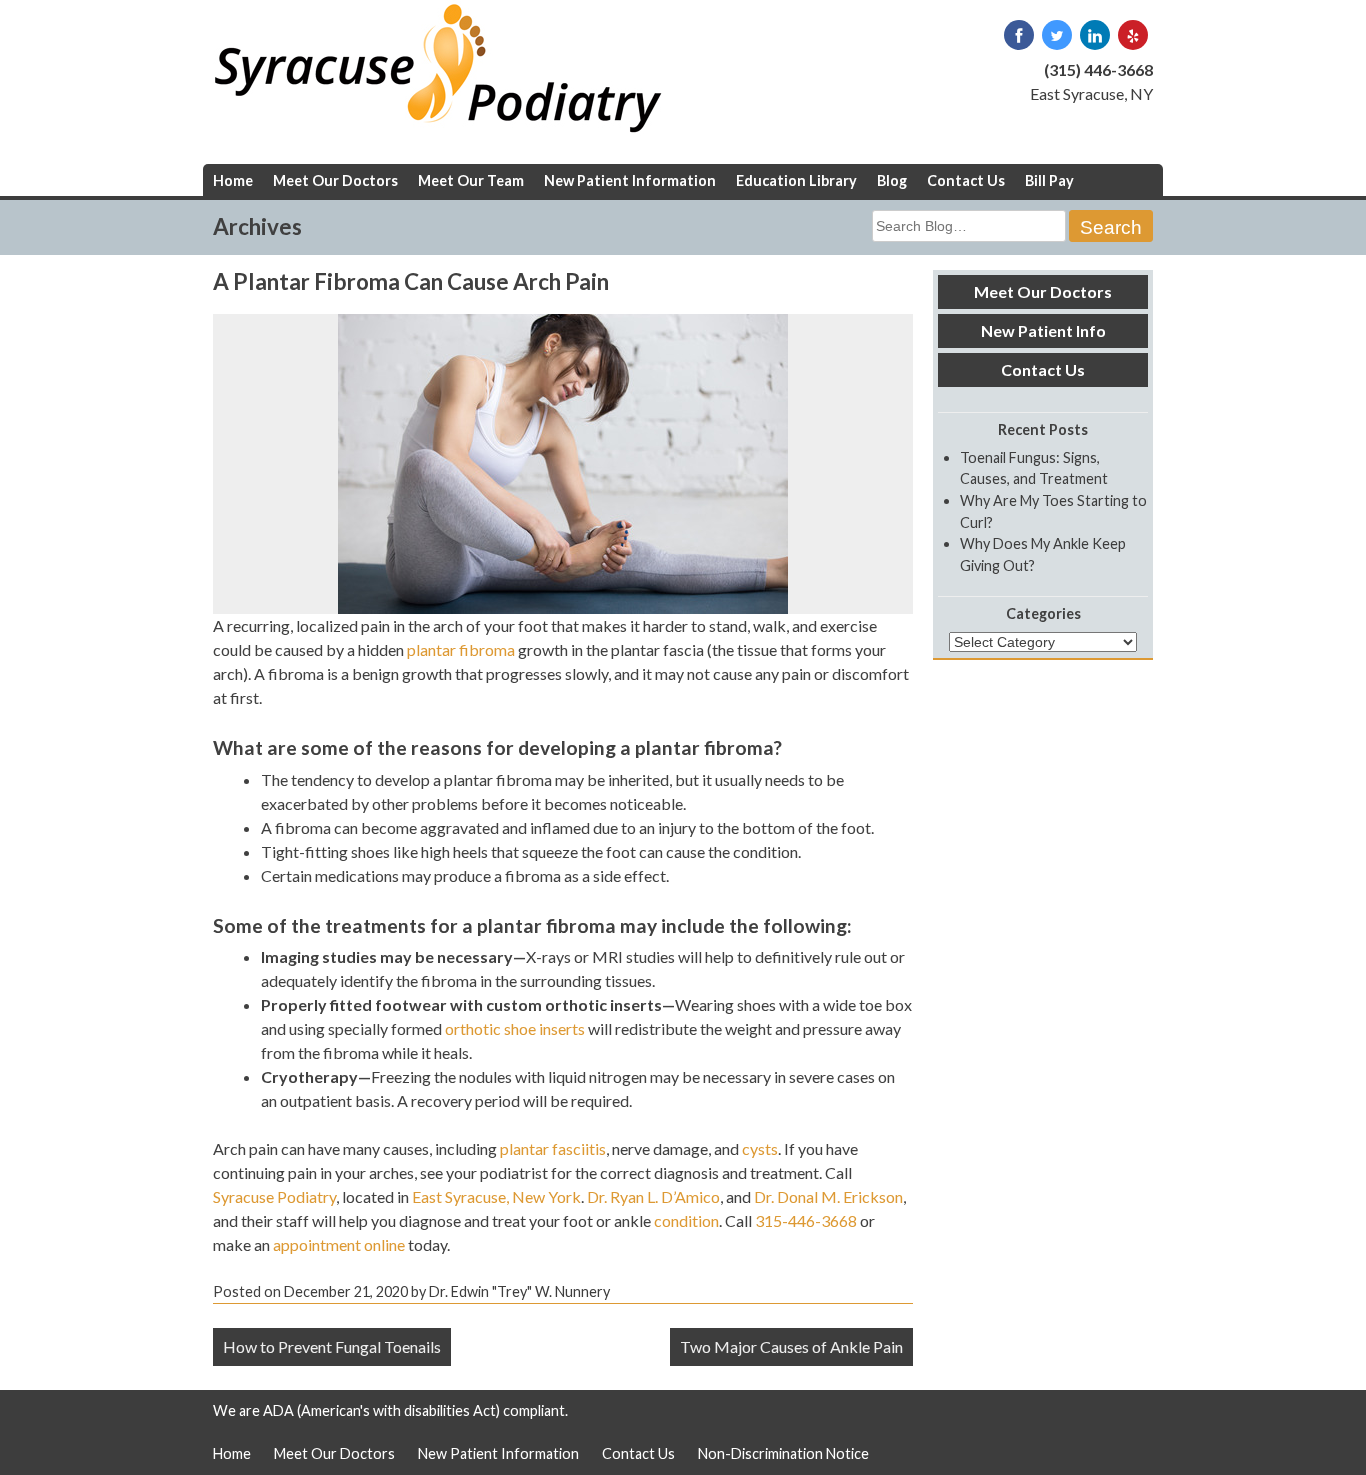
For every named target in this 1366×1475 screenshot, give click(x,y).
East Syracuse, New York (496, 1196)
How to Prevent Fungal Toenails (332, 1346)
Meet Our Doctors (335, 180)
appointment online (339, 1244)
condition (686, 1220)
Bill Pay (1049, 180)
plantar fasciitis (553, 1148)
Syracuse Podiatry (274, 1196)
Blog (892, 180)
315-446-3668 (806, 1220)
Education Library (796, 180)
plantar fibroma (461, 649)
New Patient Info (1043, 330)
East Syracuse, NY (1091, 93)
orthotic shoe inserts (515, 1028)
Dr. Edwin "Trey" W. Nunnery (519, 1291)
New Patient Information (630, 180)
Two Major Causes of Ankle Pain (791, 1346)
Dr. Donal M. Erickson (828, 1196)
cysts (760, 1148)
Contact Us (966, 180)
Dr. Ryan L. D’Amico (653, 1196)
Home (233, 180)
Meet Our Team (471, 180)
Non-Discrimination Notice (783, 1453)
